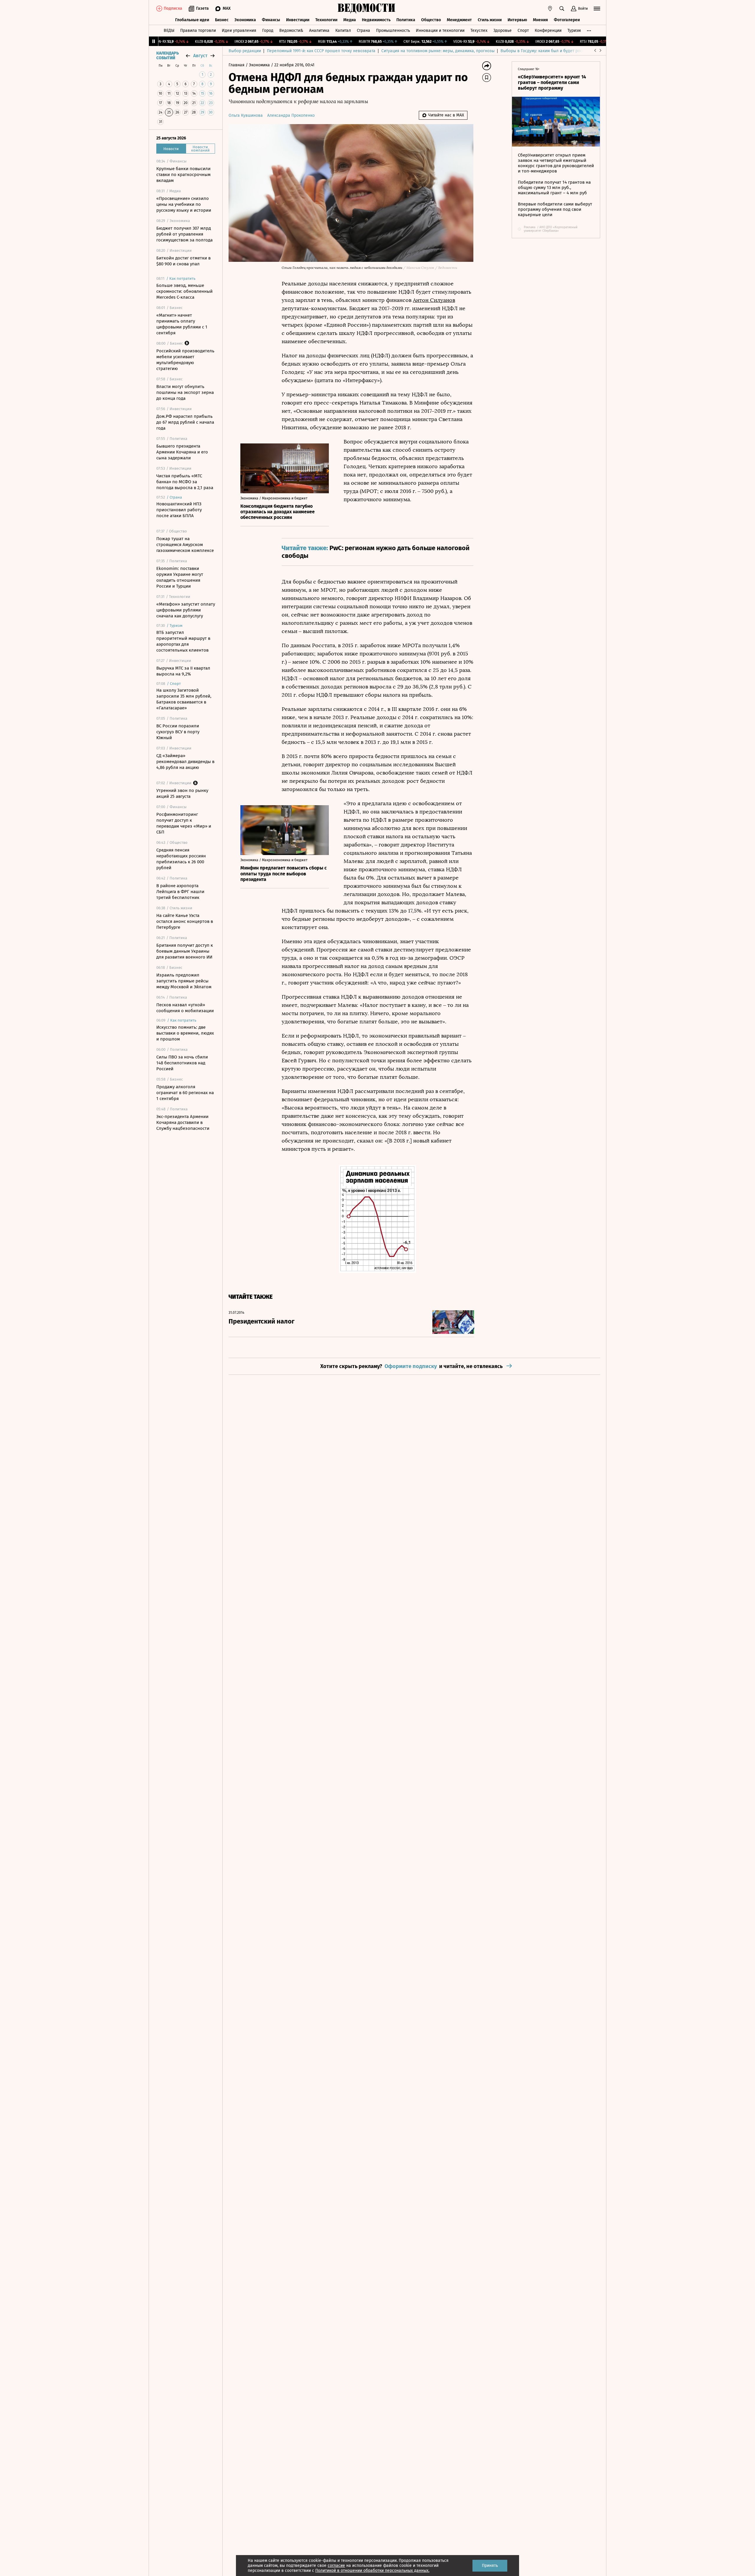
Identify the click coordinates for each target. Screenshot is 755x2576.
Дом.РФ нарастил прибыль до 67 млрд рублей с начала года (185, 422)
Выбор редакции (245, 51)
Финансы (271, 20)
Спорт (523, 31)
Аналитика (319, 31)
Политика (406, 20)
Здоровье (503, 31)
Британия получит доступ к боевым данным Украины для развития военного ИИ (185, 951)
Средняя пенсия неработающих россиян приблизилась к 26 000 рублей (181, 859)
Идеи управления (239, 31)
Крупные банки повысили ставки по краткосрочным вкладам (183, 175)
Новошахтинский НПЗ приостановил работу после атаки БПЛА (179, 510)
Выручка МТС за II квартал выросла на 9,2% (183, 671)
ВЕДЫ (169, 31)
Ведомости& (291, 31)
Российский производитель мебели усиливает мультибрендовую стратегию (185, 360)
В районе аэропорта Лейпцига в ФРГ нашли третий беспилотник (180, 892)
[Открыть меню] (597, 9)
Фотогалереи (567, 20)
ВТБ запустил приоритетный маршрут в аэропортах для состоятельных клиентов (183, 641)
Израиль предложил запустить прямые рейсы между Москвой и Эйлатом (184, 981)
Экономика (245, 20)
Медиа (350, 20)
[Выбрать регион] (550, 9)
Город (268, 31)
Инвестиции (298, 20)
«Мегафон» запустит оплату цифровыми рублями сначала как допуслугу (186, 610)
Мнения (540, 20)
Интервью (517, 20)
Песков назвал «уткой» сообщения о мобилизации (185, 1008)
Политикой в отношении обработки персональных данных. (372, 2571)
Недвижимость (376, 20)
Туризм (574, 31)
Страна (363, 31)
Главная (237, 65)
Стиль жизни (490, 20)
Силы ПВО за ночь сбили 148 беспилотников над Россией (182, 1063)
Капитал (343, 31)
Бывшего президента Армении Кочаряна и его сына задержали (182, 452)
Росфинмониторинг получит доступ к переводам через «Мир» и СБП (184, 823)
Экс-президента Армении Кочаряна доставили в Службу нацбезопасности (183, 1122)
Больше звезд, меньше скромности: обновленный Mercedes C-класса (184, 291)
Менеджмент (459, 20)
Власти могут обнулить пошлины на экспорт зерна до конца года (185, 392)
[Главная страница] (367, 9)
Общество (431, 20)
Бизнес (222, 20)
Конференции (548, 31)
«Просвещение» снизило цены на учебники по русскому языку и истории (184, 204)
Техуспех (479, 31)
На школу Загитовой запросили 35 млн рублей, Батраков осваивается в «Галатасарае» (184, 699)
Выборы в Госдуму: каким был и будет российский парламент (560, 51)
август (200, 56)
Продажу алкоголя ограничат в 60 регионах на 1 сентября (185, 1093)
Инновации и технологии (440, 31)
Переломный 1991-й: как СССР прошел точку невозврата (321, 51)
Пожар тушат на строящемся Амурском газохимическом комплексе (185, 545)
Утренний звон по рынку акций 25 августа (182, 793)
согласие (336, 2566)
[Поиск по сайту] (562, 9)
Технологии (326, 20)
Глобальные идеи (192, 20)
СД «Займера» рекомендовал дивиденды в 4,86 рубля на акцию (185, 762)
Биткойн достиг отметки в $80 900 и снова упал (183, 261)
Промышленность (393, 31)
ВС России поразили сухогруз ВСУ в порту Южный (178, 732)
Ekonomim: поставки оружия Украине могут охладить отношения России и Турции (180, 577)
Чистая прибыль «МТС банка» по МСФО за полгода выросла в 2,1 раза (185, 482)
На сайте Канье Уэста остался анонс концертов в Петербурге (185, 921)
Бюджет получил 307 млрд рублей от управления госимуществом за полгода (184, 234)
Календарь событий (168, 56)
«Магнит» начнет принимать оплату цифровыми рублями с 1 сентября (182, 324)
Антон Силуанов (434, 300)
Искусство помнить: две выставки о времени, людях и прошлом (185, 1033)
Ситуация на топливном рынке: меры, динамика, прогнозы (438, 51)
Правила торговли (198, 31)
